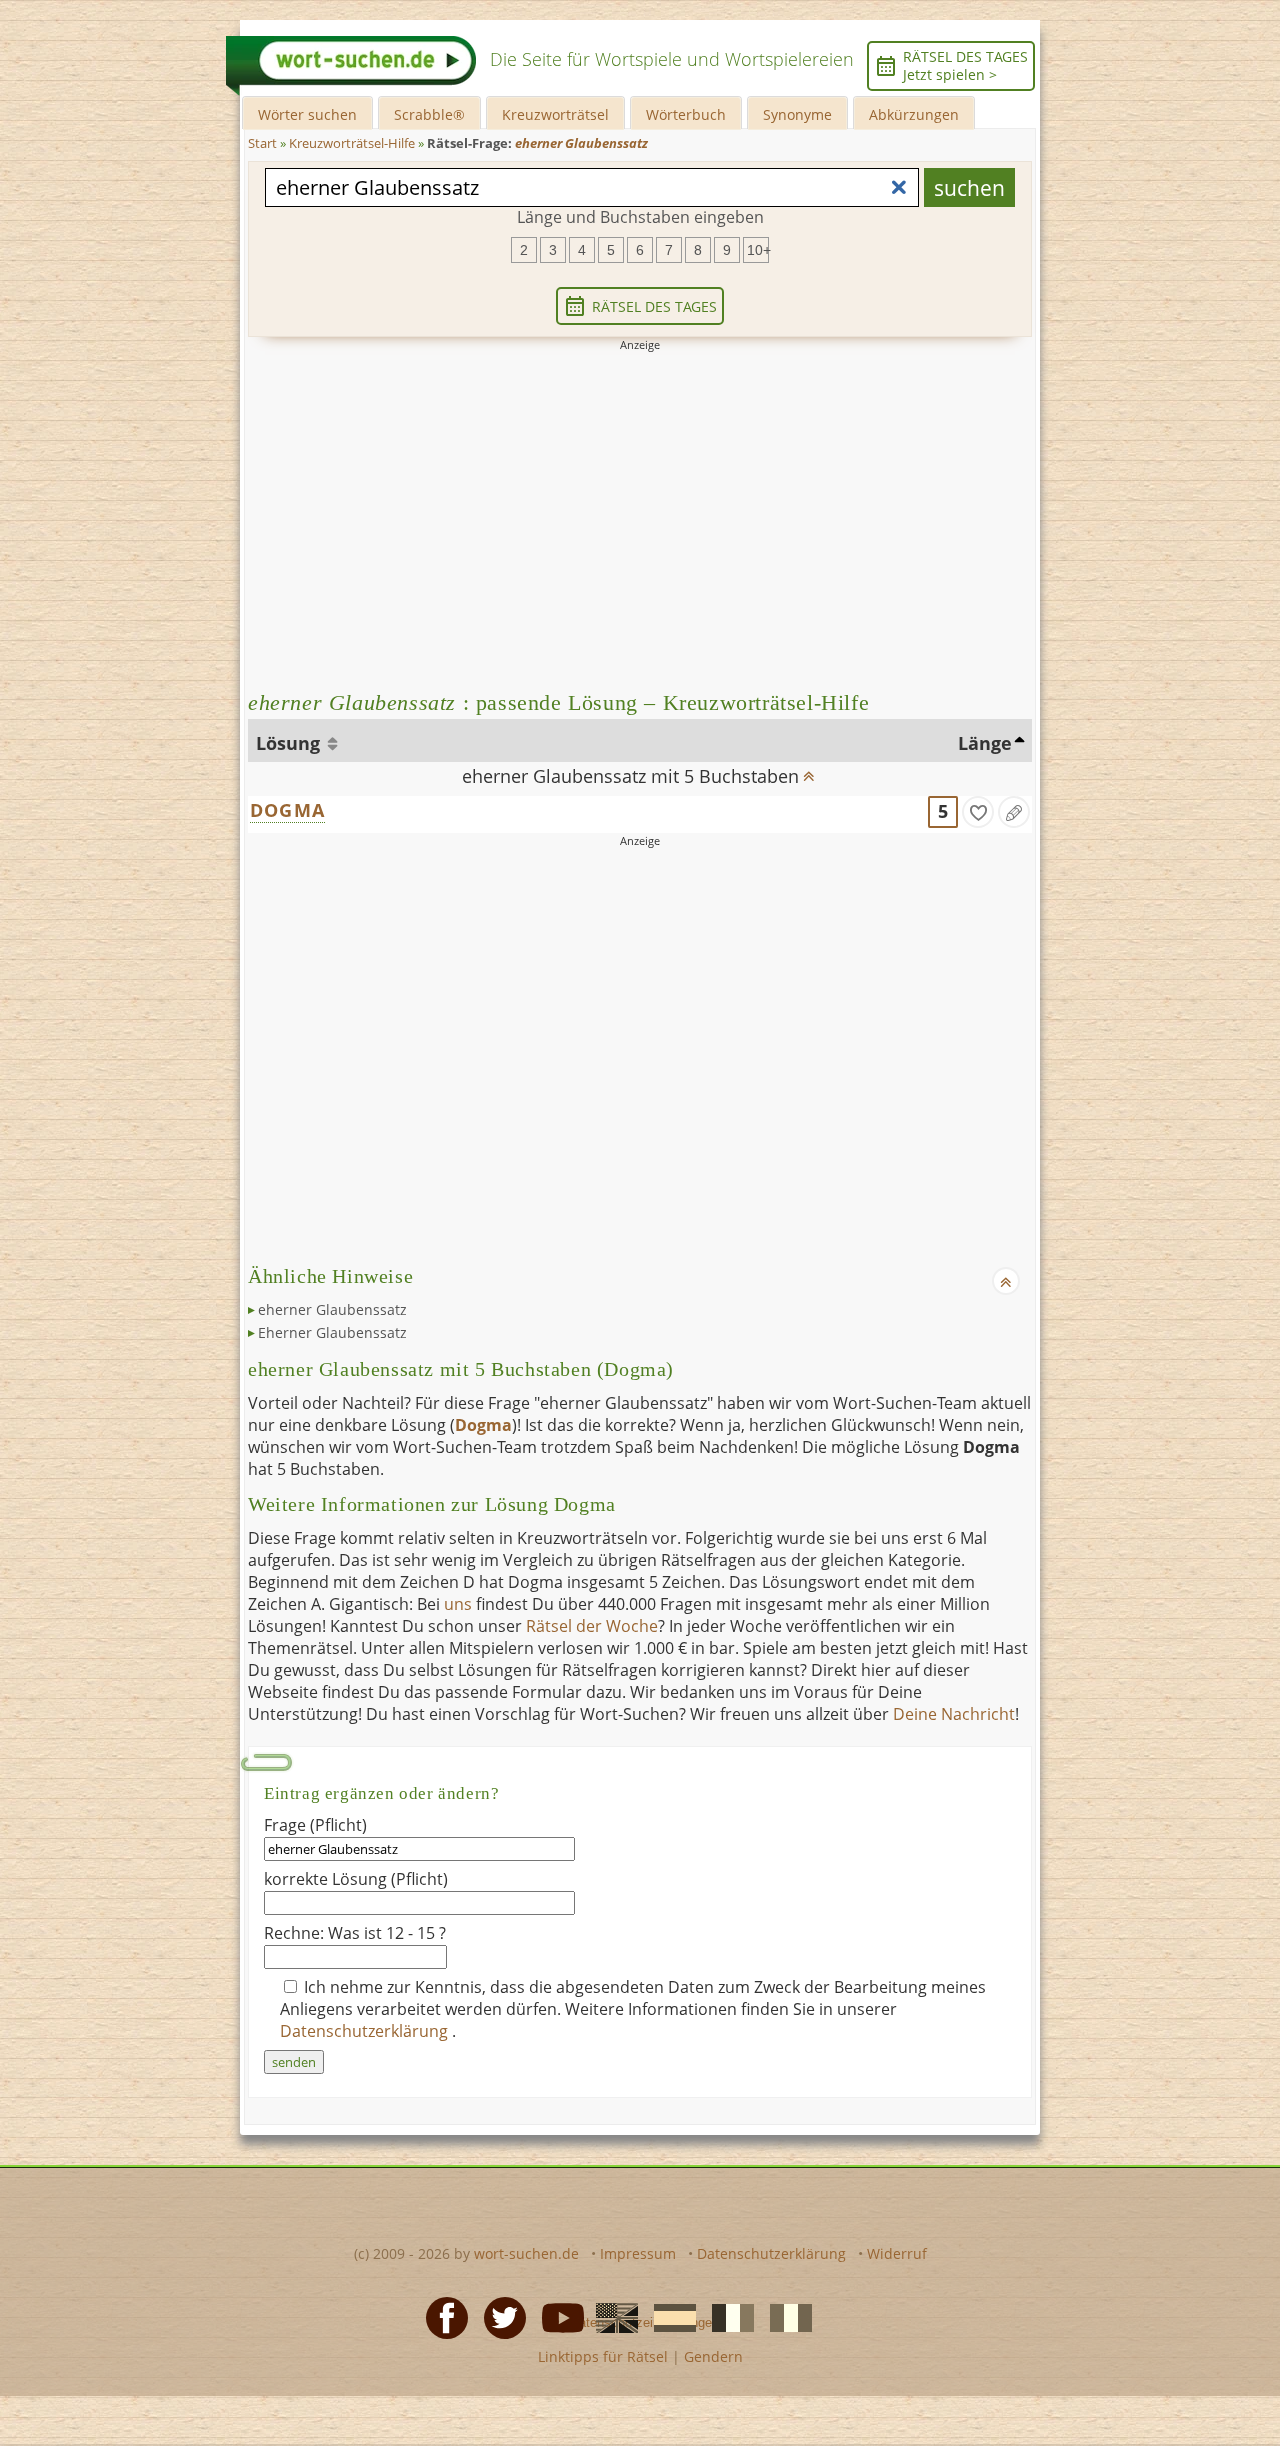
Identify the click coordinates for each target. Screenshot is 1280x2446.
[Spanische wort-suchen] (669, 2316)
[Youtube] (557, 2316)
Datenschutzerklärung (366, 2031)
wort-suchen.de (526, 2253)
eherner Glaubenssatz (332, 1309)
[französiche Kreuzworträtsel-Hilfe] (727, 2316)
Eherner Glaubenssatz (332, 1332)
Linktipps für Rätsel (603, 2356)
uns (458, 1604)
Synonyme (797, 114)
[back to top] (808, 770)
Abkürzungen (914, 114)
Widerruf (897, 2253)
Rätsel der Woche (592, 1626)
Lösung (290, 743)
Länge (985, 743)
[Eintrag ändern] (1014, 812)
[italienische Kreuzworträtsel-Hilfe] (785, 2316)
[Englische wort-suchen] (611, 2316)
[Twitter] (499, 2316)
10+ (758, 250)
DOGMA (287, 810)
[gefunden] (978, 812)
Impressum (638, 2253)
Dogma (483, 1425)
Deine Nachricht (954, 1714)
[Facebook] (441, 2316)
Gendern (713, 2356)
